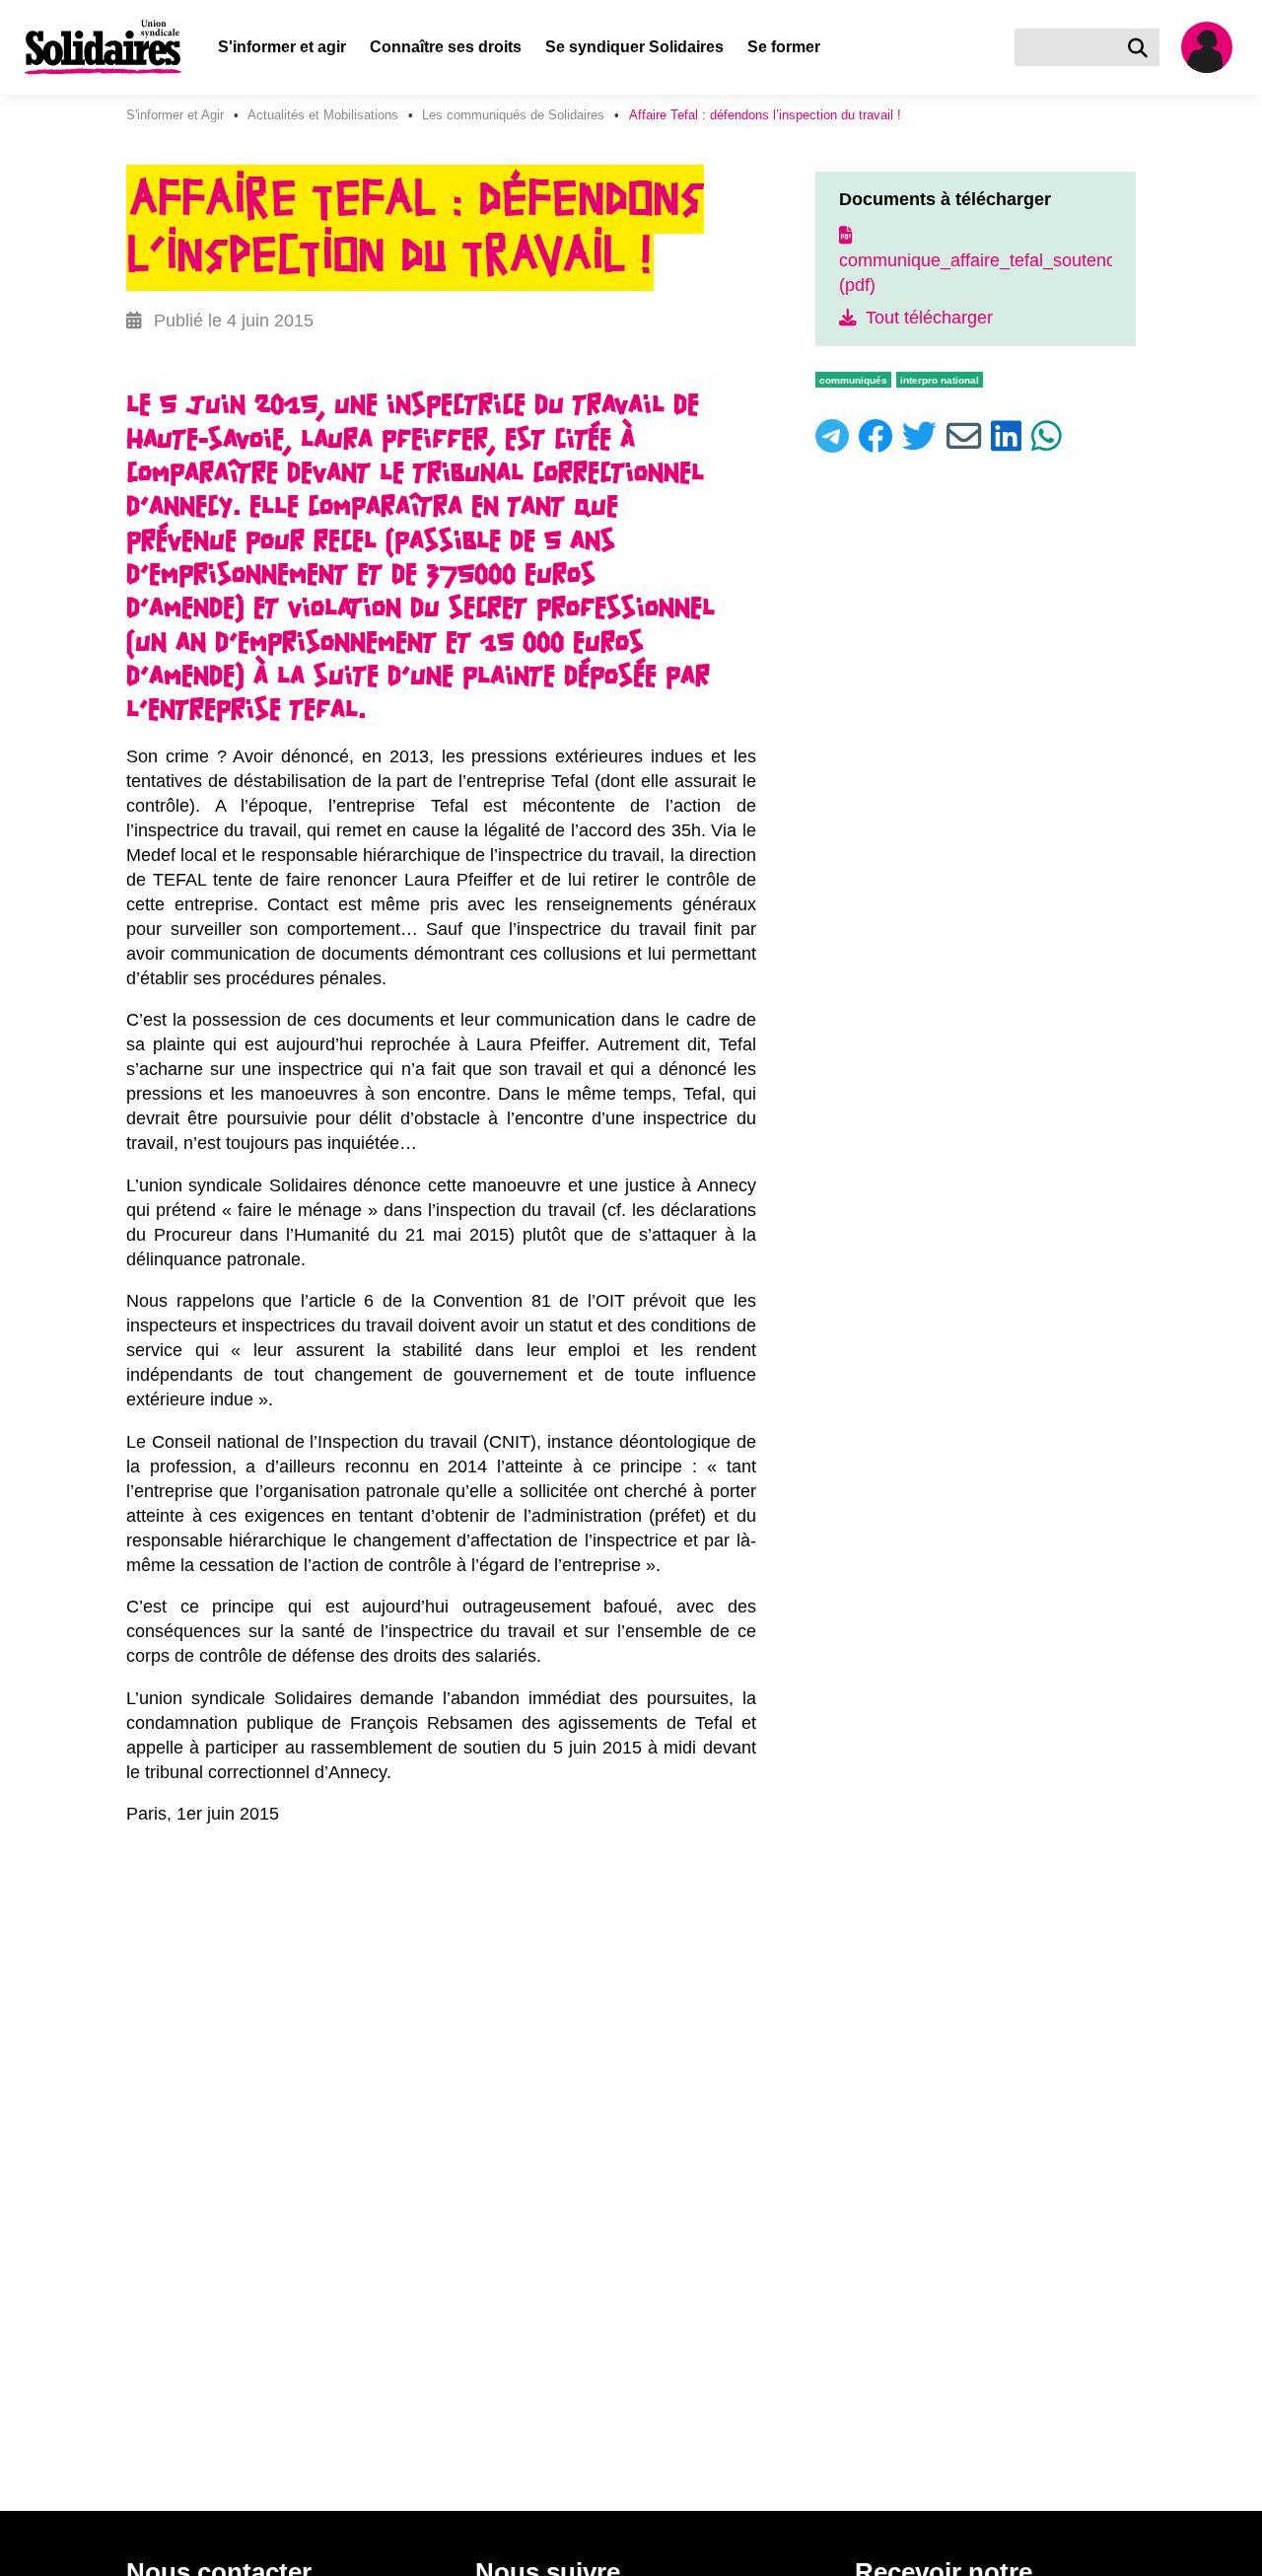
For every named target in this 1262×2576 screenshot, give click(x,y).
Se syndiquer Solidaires (634, 47)
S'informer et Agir (175, 115)
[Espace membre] (1215, 47)
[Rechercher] (1142, 47)
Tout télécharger (927, 318)
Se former (784, 47)
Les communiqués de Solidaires (513, 115)
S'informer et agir (282, 47)
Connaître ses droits (446, 47)
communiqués (853, 380)
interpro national (940, 380)
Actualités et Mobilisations (323, 115)
